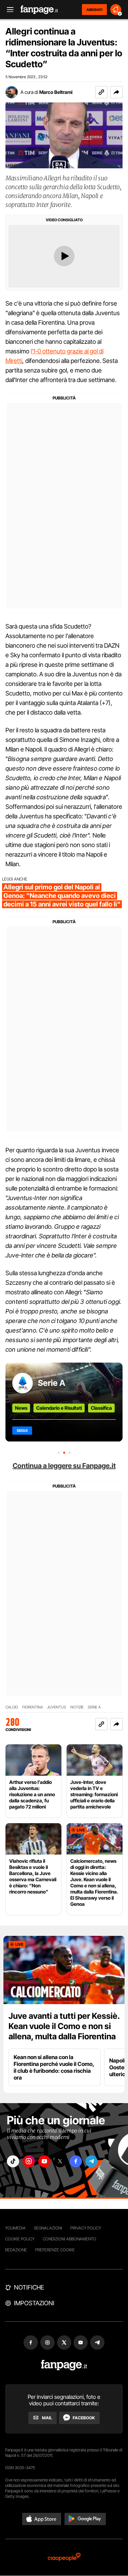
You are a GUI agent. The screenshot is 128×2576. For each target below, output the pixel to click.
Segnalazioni (48, 2228)
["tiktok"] (13, 2161)
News (21, 1408)
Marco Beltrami (56, 92)
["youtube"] (44, 2161)
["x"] (60, 2161)
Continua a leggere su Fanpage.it (64, 1466)
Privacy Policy (86, 2228)
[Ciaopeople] (64, 2557)
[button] (116, 92)
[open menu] (8, 10)
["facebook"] (76, 2161)
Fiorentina (33, 1707)
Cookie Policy (20, 2239)
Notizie (77, 1707)
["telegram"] (91, 2161)
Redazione (16, 2250)
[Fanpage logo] (39, 10)
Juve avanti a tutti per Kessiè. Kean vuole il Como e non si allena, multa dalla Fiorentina (64, 2026)
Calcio (12, 1707)
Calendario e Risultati (59, 1408)
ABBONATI (94, 10)
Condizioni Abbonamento (69, 2239)
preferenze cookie (55, 2250)
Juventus (57, 1707)
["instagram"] (29, 2161)
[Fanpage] (64, 2365)
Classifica (101, 1408)
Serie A (52, 1383)
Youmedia (15, 2228)
